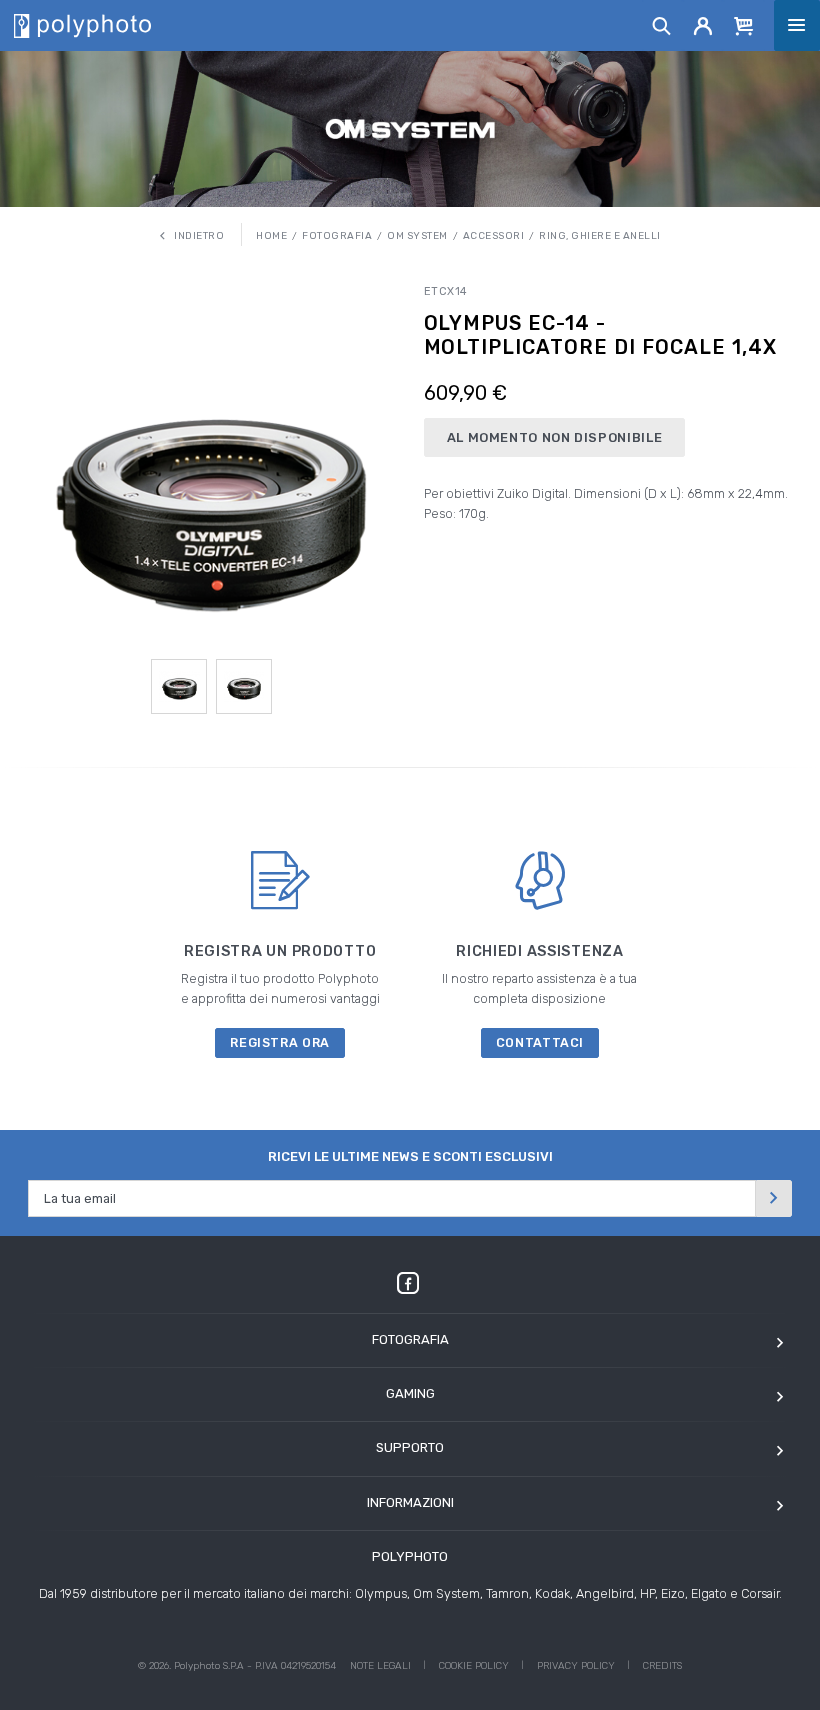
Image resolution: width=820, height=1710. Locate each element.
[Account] (703, 25)
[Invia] (774, 1198)
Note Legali (380, 1666)
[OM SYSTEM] (410, 128)
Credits (662, 1666)
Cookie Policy (474, 1666)
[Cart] (744, 25)
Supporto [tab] (410, 1447)
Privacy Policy (576, 1666)
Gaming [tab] (410, 1393)
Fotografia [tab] (410, 1339)
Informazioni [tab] (410, 1502)
